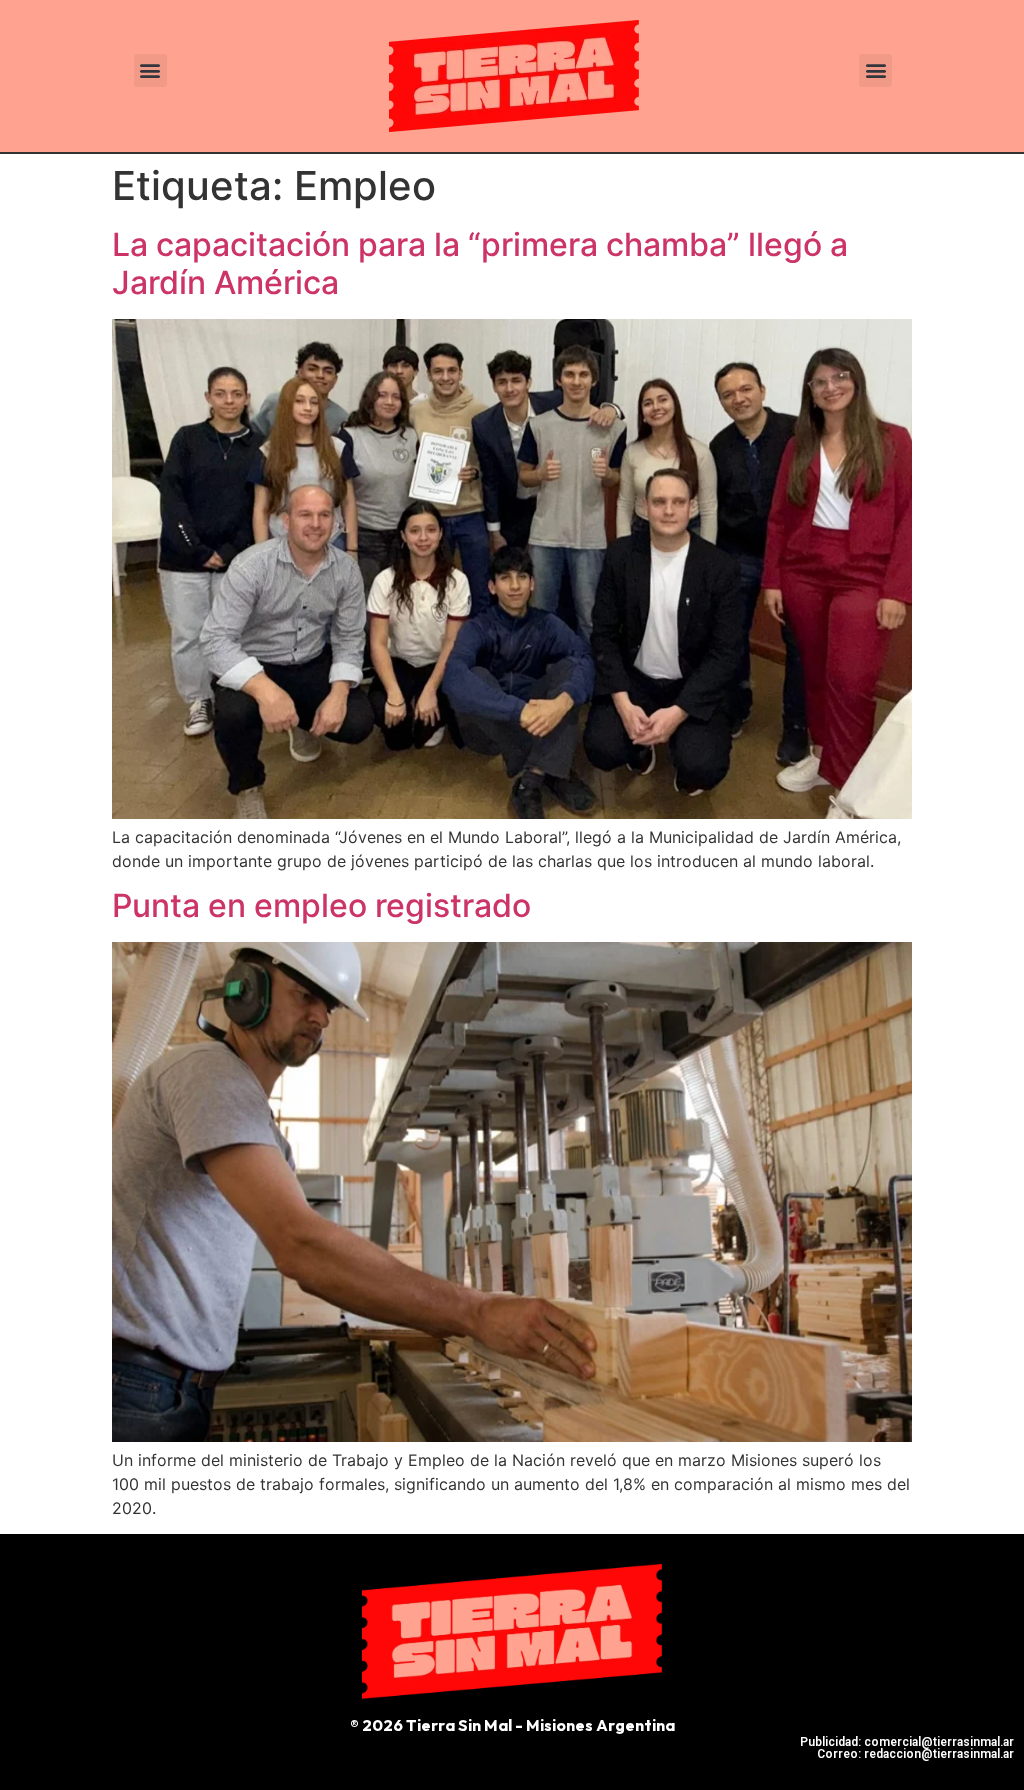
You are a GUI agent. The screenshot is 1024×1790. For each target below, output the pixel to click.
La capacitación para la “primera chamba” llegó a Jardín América (480, 263)
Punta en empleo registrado (321, 905)
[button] (150, 70)
